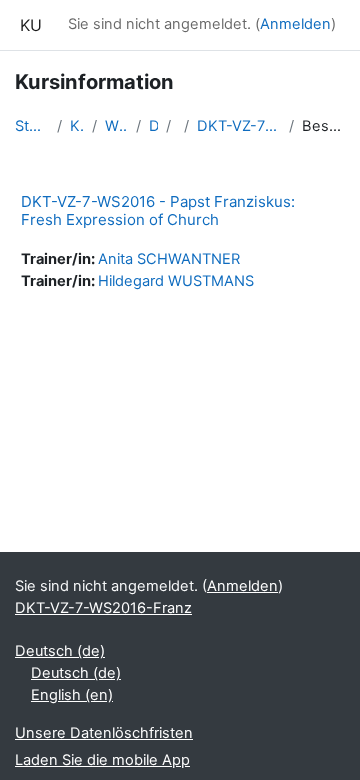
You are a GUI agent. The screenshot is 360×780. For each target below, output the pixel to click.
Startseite (32, 126)
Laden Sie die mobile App (102, 760)
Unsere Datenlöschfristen (104, 733)
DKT (153, 126)
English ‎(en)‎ (72, 695)
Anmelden (295, 24)
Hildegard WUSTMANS (176, 281)
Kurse (77, 126)
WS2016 (116, 126)
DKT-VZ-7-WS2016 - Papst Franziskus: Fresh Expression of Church (158, 210)
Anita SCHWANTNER (169, 259)
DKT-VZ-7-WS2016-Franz (239, 126)
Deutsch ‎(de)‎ (60, 651)
